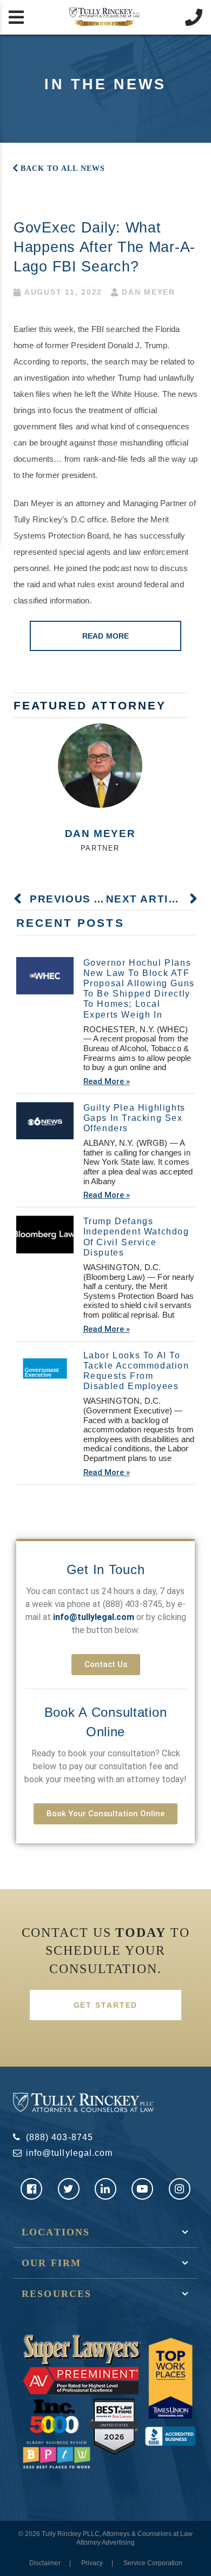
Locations (56, 2232)
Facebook (31, 2189)
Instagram (180, 2189)
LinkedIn (105, 2189)
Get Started (106, 2005)
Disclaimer (45, 2563)
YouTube (142, 2189)
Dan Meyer (100, 834)
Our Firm (51, 2263)
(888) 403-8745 (133, 1604)
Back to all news (63, 168)
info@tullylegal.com (69, 2153)
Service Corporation (153, 2563)
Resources (57, 2294)
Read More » (107, 1081)
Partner (100, 848)
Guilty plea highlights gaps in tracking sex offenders (134, 1118)
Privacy (92, 2563)
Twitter (69, 2189)
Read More (105, 636)
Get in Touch (106, 1569)
